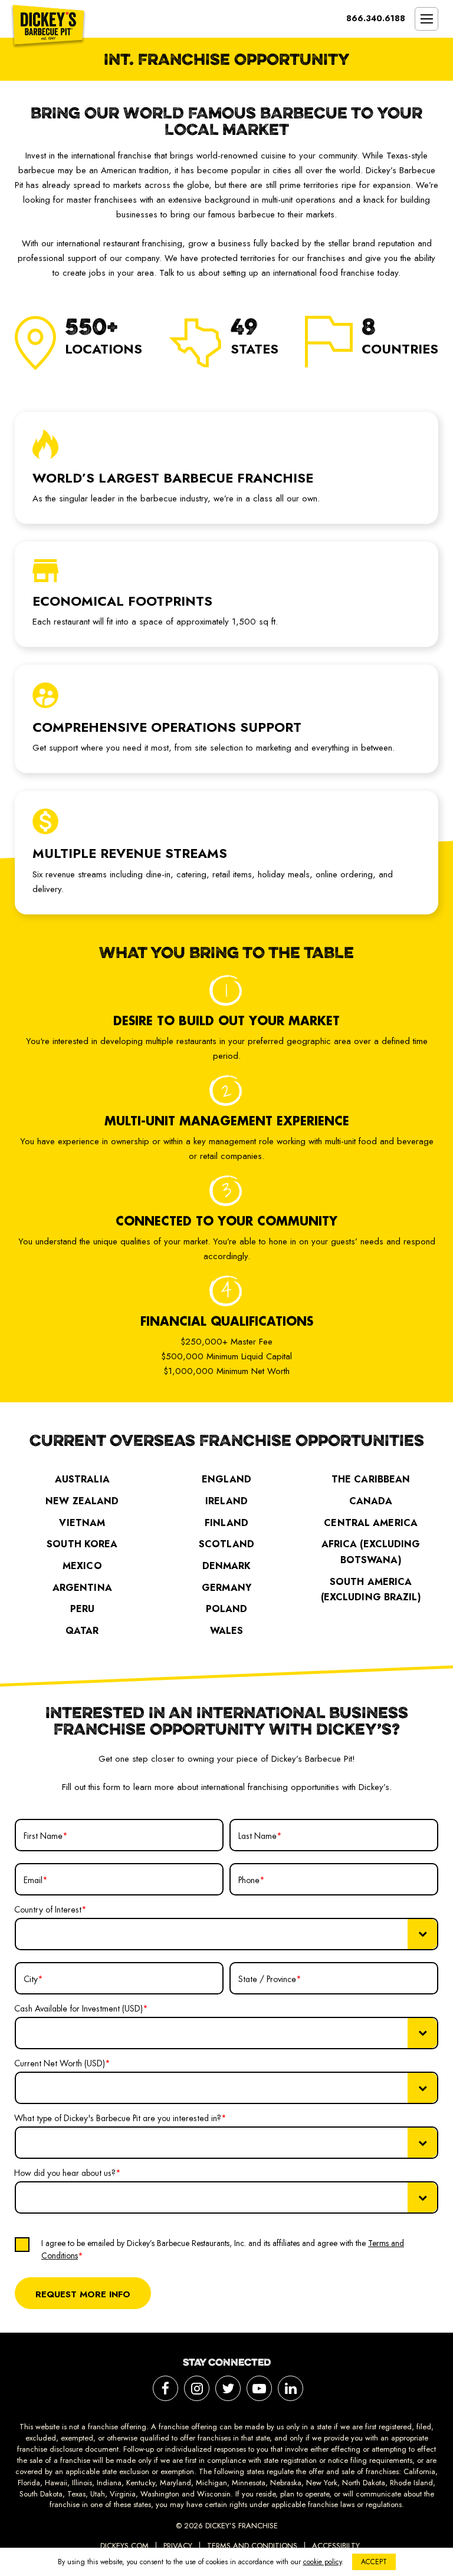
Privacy (178, 2546)
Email (36, 1880)
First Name (46, 1836)
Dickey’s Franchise (48, 27)
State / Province (270, 1979)
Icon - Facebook (165, 2388)
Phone (252, 1880)
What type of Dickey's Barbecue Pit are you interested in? (120, 2118)
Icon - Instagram (197, 2388)
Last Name (260, 1836)
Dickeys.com (124, 2546)
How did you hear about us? (68, 2173)
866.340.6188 (376, 18)
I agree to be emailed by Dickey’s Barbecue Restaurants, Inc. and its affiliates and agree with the (223, 2249)
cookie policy (322, 2562)
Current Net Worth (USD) (62, 2063)
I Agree (30, 2228)
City (33, 1979)
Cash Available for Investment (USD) (81, 2009)
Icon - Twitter (228, 2388)
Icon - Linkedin (290, 2388)
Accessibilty (336, 2546)
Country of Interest (50, 1910)
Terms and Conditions (252, 2546)
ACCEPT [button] (374, 2562)
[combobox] (226, 1934)
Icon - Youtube (259, 2388)
